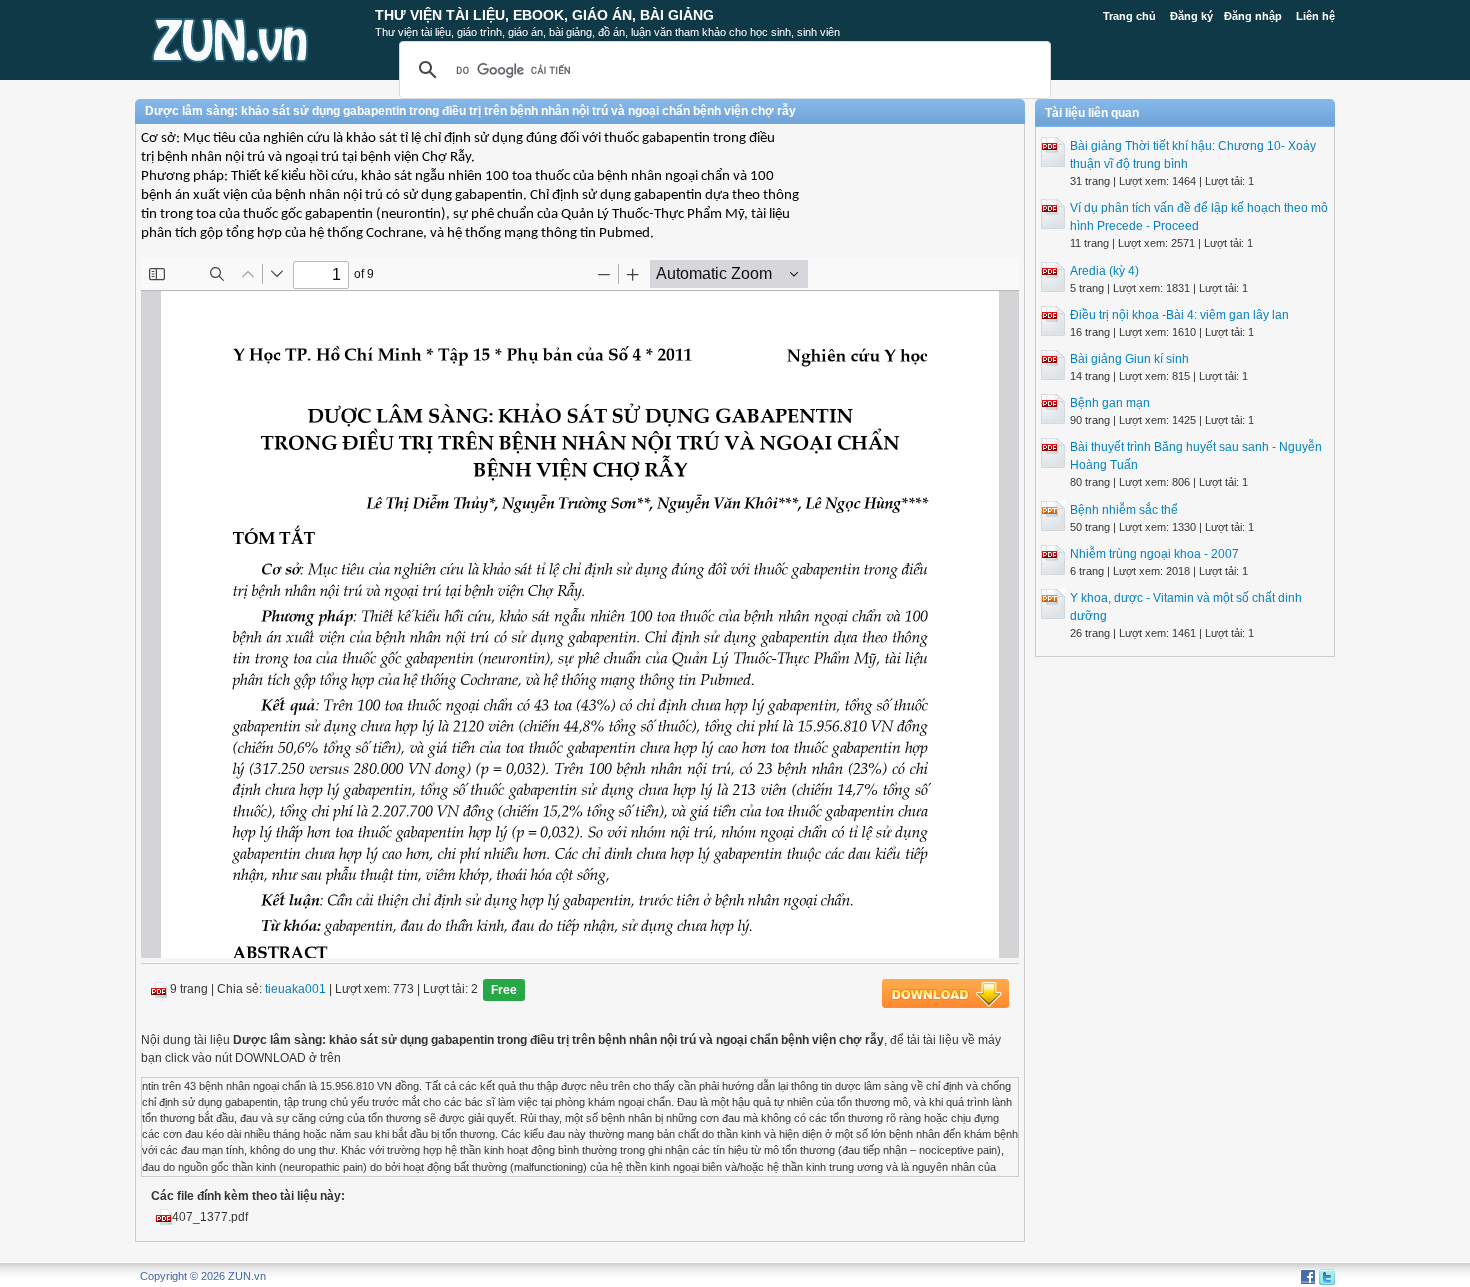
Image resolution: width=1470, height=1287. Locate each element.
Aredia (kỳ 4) (1104, 271)
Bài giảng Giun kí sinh (1129, 359)
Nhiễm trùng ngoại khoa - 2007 (1154, 554)
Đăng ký (1191, 16)
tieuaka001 (295, 989)
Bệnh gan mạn (1110, 403)
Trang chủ (1129, 16)
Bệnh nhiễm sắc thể (1124, 510)
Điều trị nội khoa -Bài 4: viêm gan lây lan (1179, 315)
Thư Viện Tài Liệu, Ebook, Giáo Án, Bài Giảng (544, 15)
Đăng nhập (1253, 16)
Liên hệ (1315, 16)
